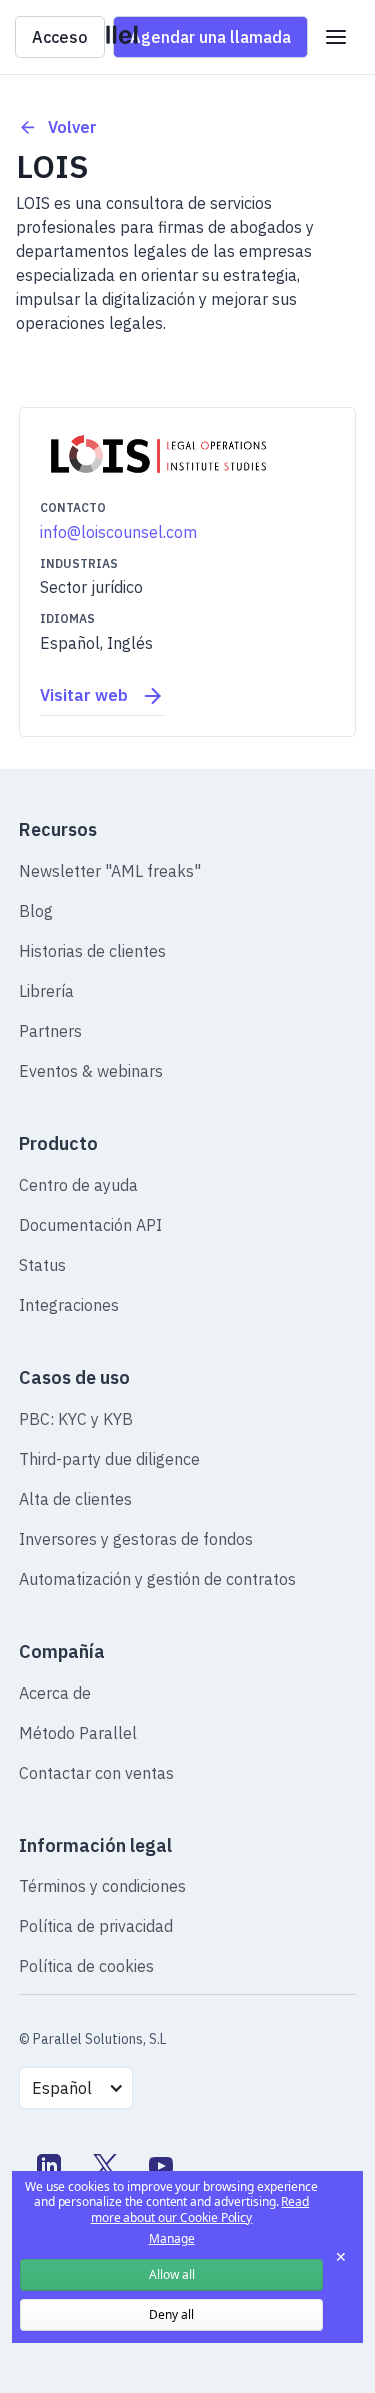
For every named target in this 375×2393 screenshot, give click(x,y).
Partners (50, 1031)
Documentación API (90, 1225)
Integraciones (69, 1305)
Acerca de (55, 1693)
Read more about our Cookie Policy (200, 2209)
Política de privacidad (96, 1926)
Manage (172, 2239)
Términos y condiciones (102, 1886)
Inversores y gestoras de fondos (136, 1539)
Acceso (60, 37)
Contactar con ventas (96, 1773)
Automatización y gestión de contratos (157, 1579)
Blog (36, 911)
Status (42, 1265)
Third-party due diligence (109, 1459)
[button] (336, 37)
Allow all (172, 2274)
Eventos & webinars (91, 1071)
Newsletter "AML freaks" (110, 871)
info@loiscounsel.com (118, 532)
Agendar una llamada (210, 37)
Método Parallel (78, 1733)
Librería (46, 991)
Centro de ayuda (78, 1185)
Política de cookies (86, 1966)
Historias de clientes (92, 951)
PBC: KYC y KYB (76, 1419)
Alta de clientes (75, 1499)
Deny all (171, 2314)
